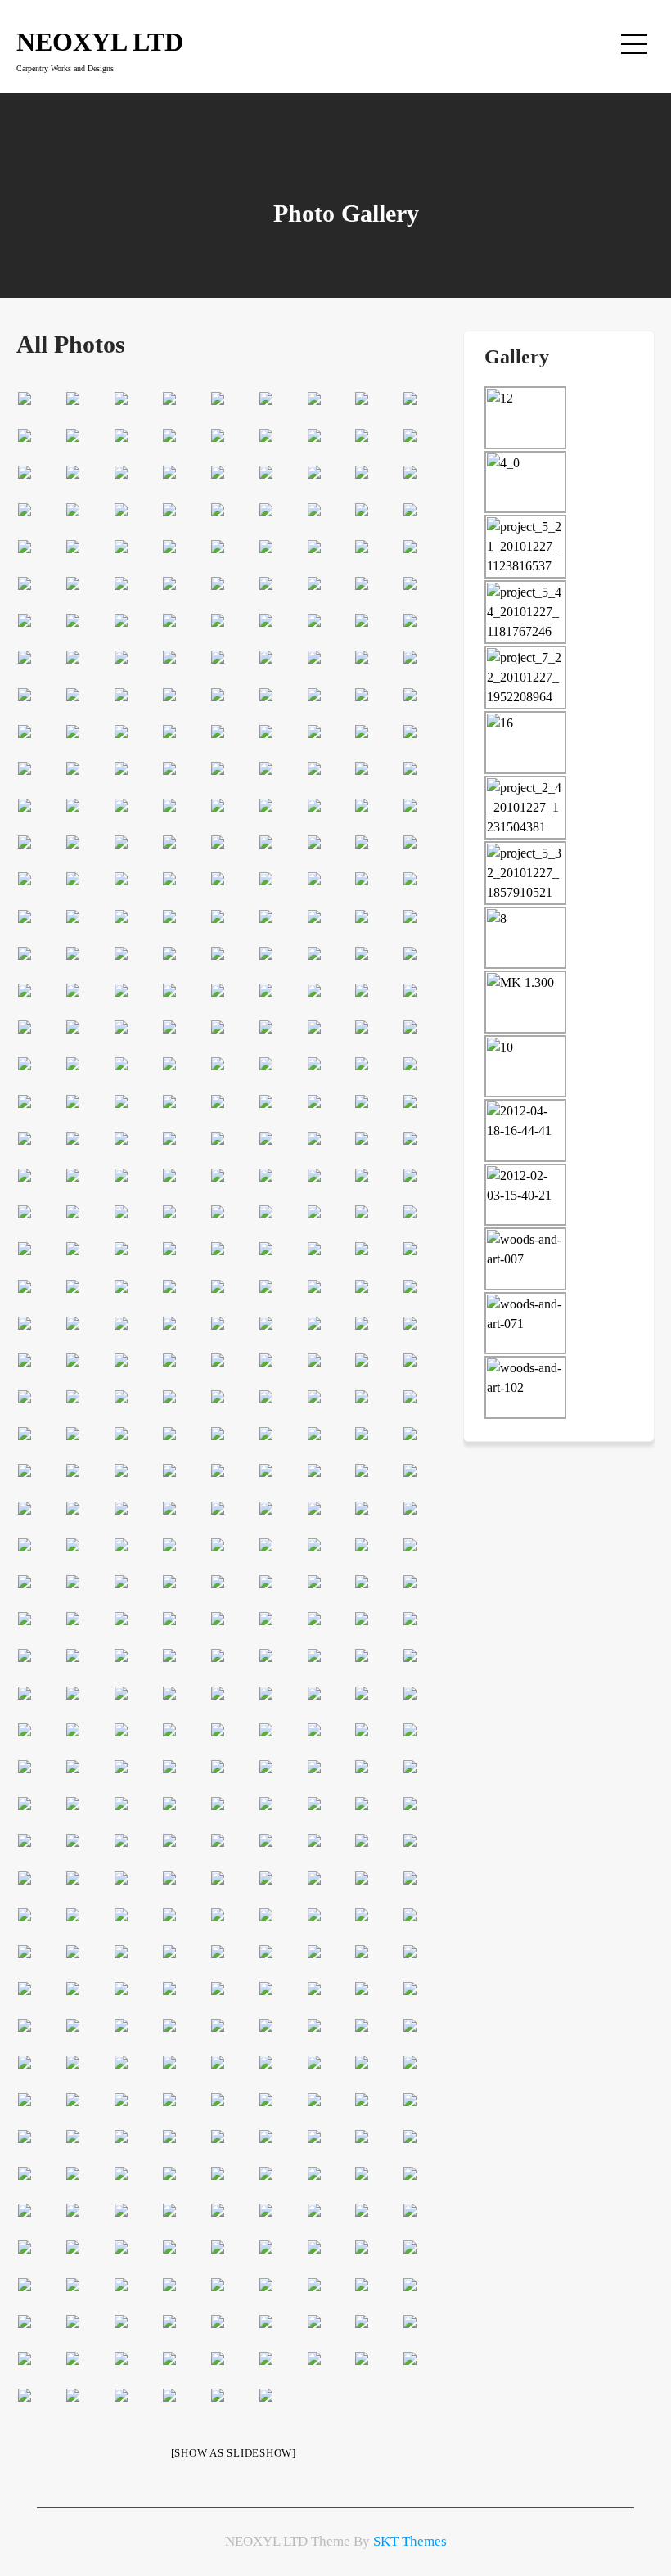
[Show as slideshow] (234, 2453)
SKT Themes (410, 2541)
